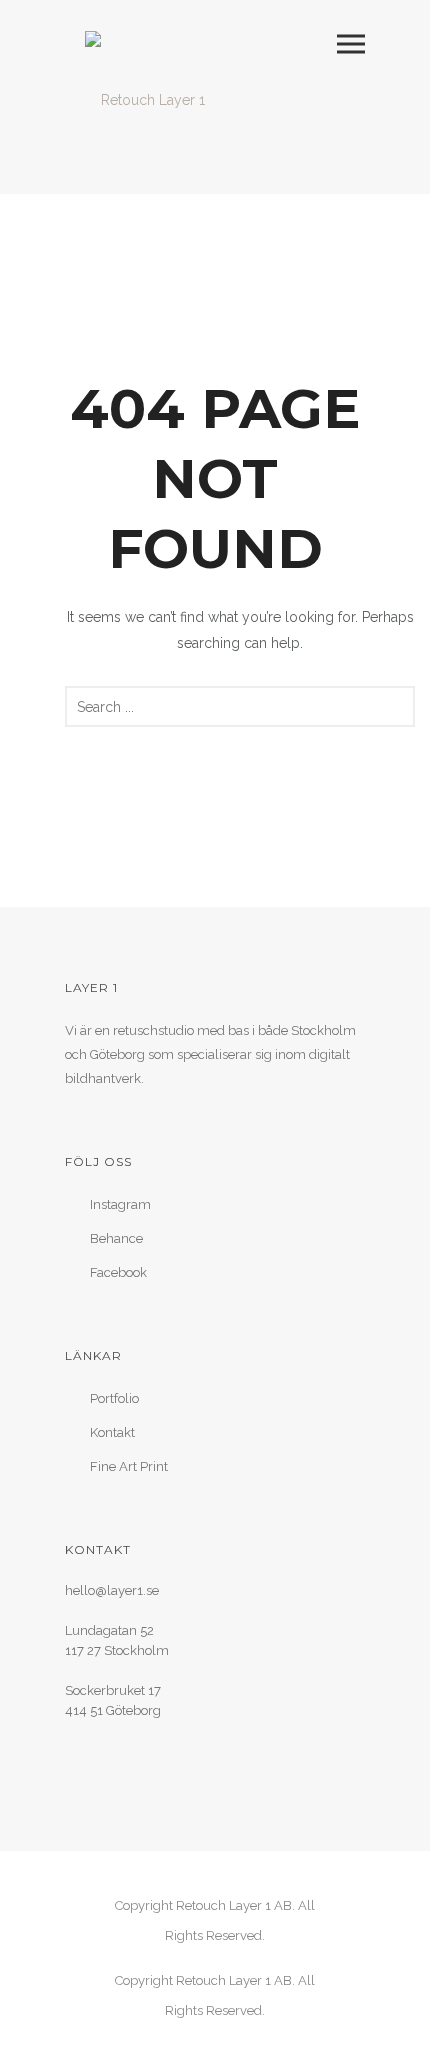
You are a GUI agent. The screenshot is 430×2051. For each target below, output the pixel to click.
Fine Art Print (129, 1466)
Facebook (118, 1272)
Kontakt (112, 1432)
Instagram (120, 1204)
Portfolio (114, 1398)
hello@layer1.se (112, 1590)
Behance (116, 1238)
